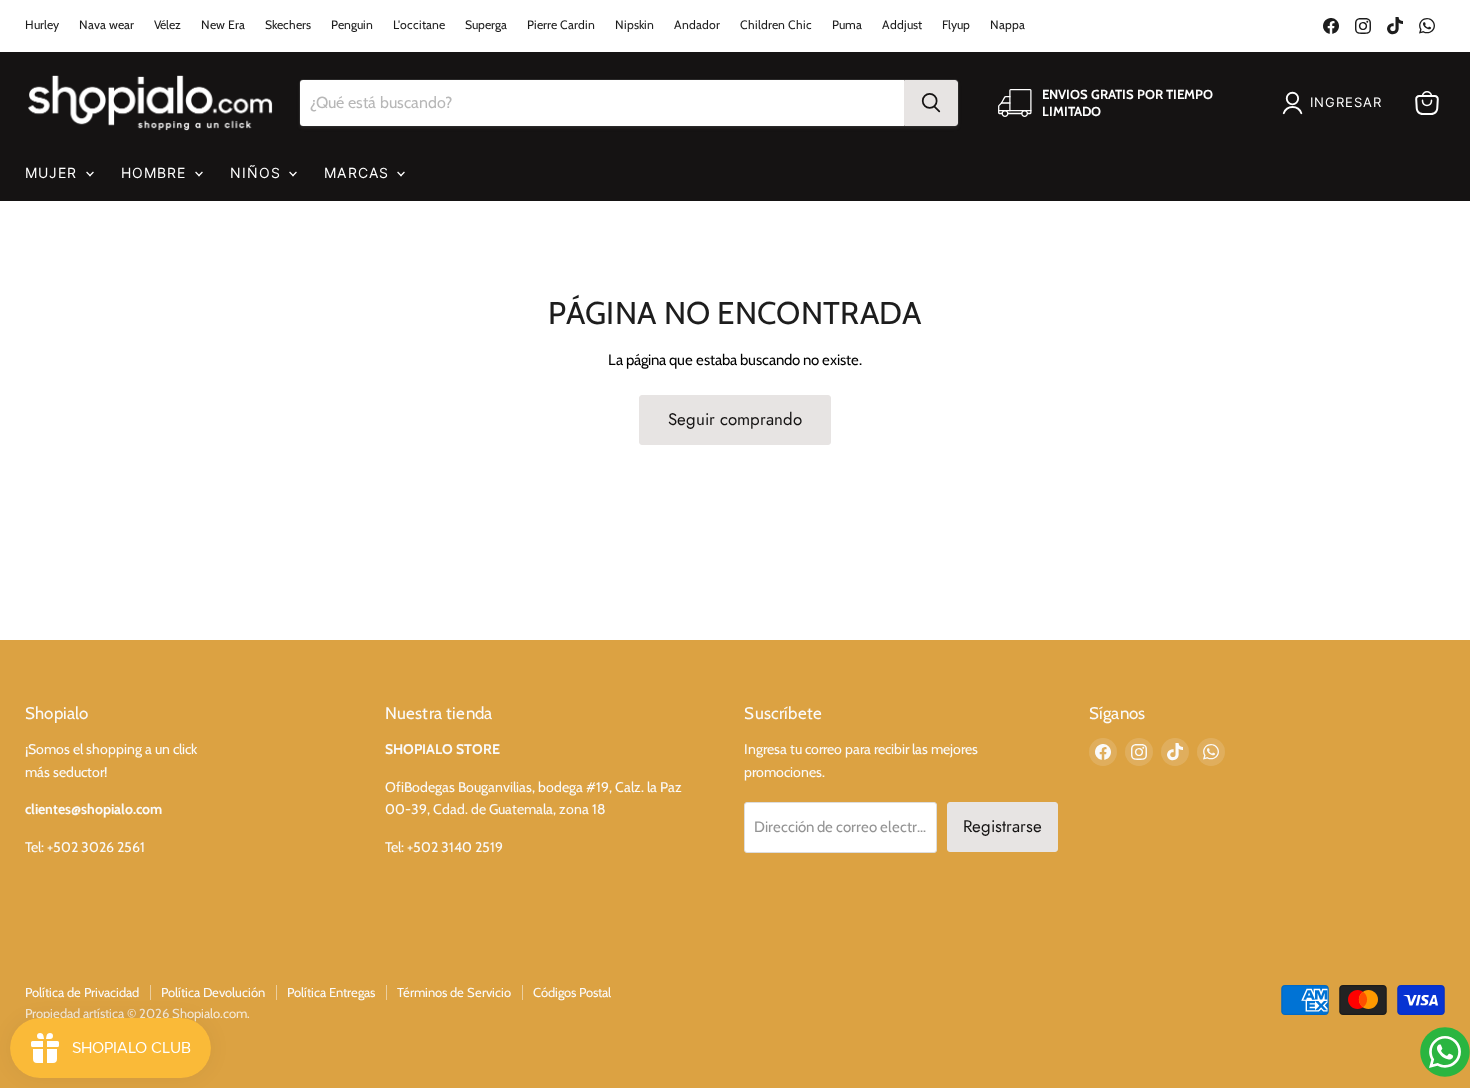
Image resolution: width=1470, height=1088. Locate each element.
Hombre (156, 172)
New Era (223, 25)
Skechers (288, 25)
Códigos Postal (572, 992)
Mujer (54, 172)
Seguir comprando (735, 419)
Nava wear (106, 25)
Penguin (352, 25)
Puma (847, 25)
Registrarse (1002, 826)
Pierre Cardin (561, 25)
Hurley (42, 25)
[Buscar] (931, 103)
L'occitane (419, 25)
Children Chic (776, 25)
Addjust (902, 25)
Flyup (956, 25)
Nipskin (634, 25)
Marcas (359, 172)
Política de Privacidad (82, 992)
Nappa (1007, 25)
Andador (697, 25)
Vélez (167, 25)
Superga (486, 25)
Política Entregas (331, 992)
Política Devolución (213, 992)
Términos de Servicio (454, 992)
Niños (258, 172)
